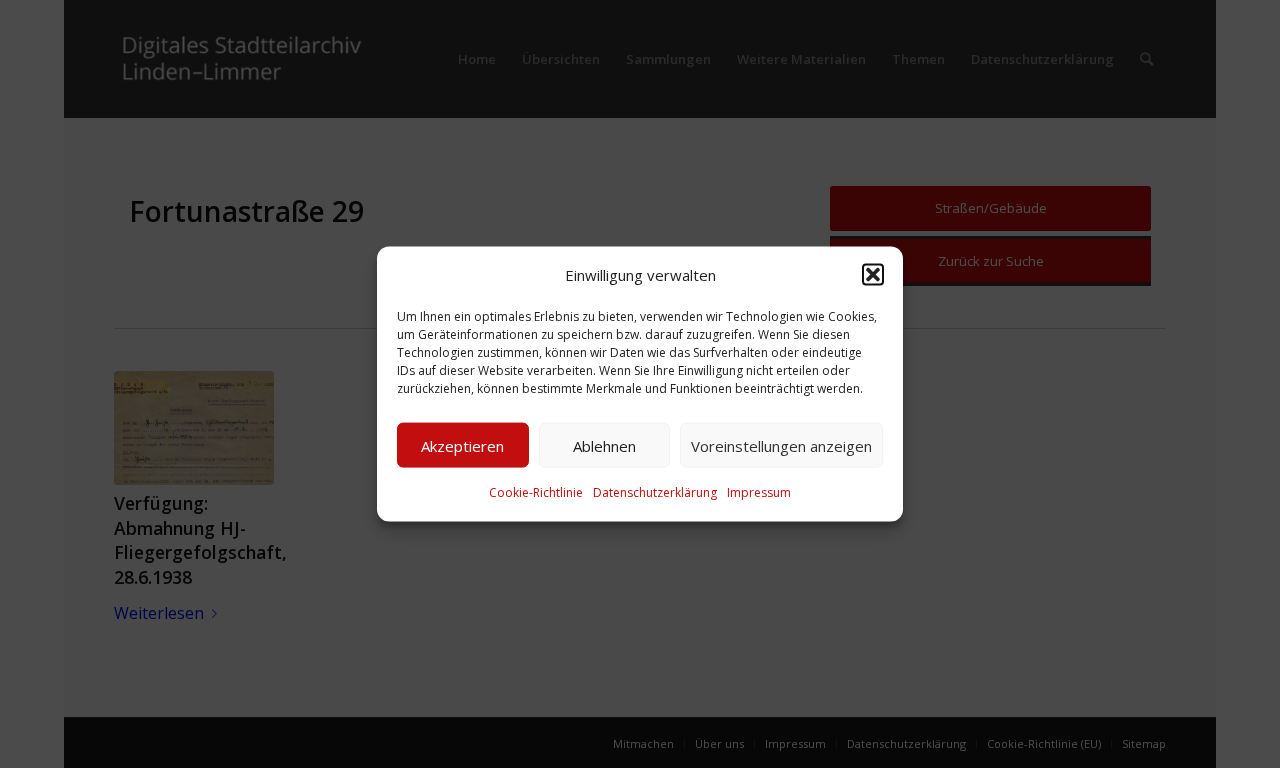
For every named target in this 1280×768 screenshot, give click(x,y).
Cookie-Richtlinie (536, 492)
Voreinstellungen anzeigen (781, 446)
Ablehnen (604, 446)
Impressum (759, 492)
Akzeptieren (462, 446)
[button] (873, 275)
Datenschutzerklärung (655, 492)
